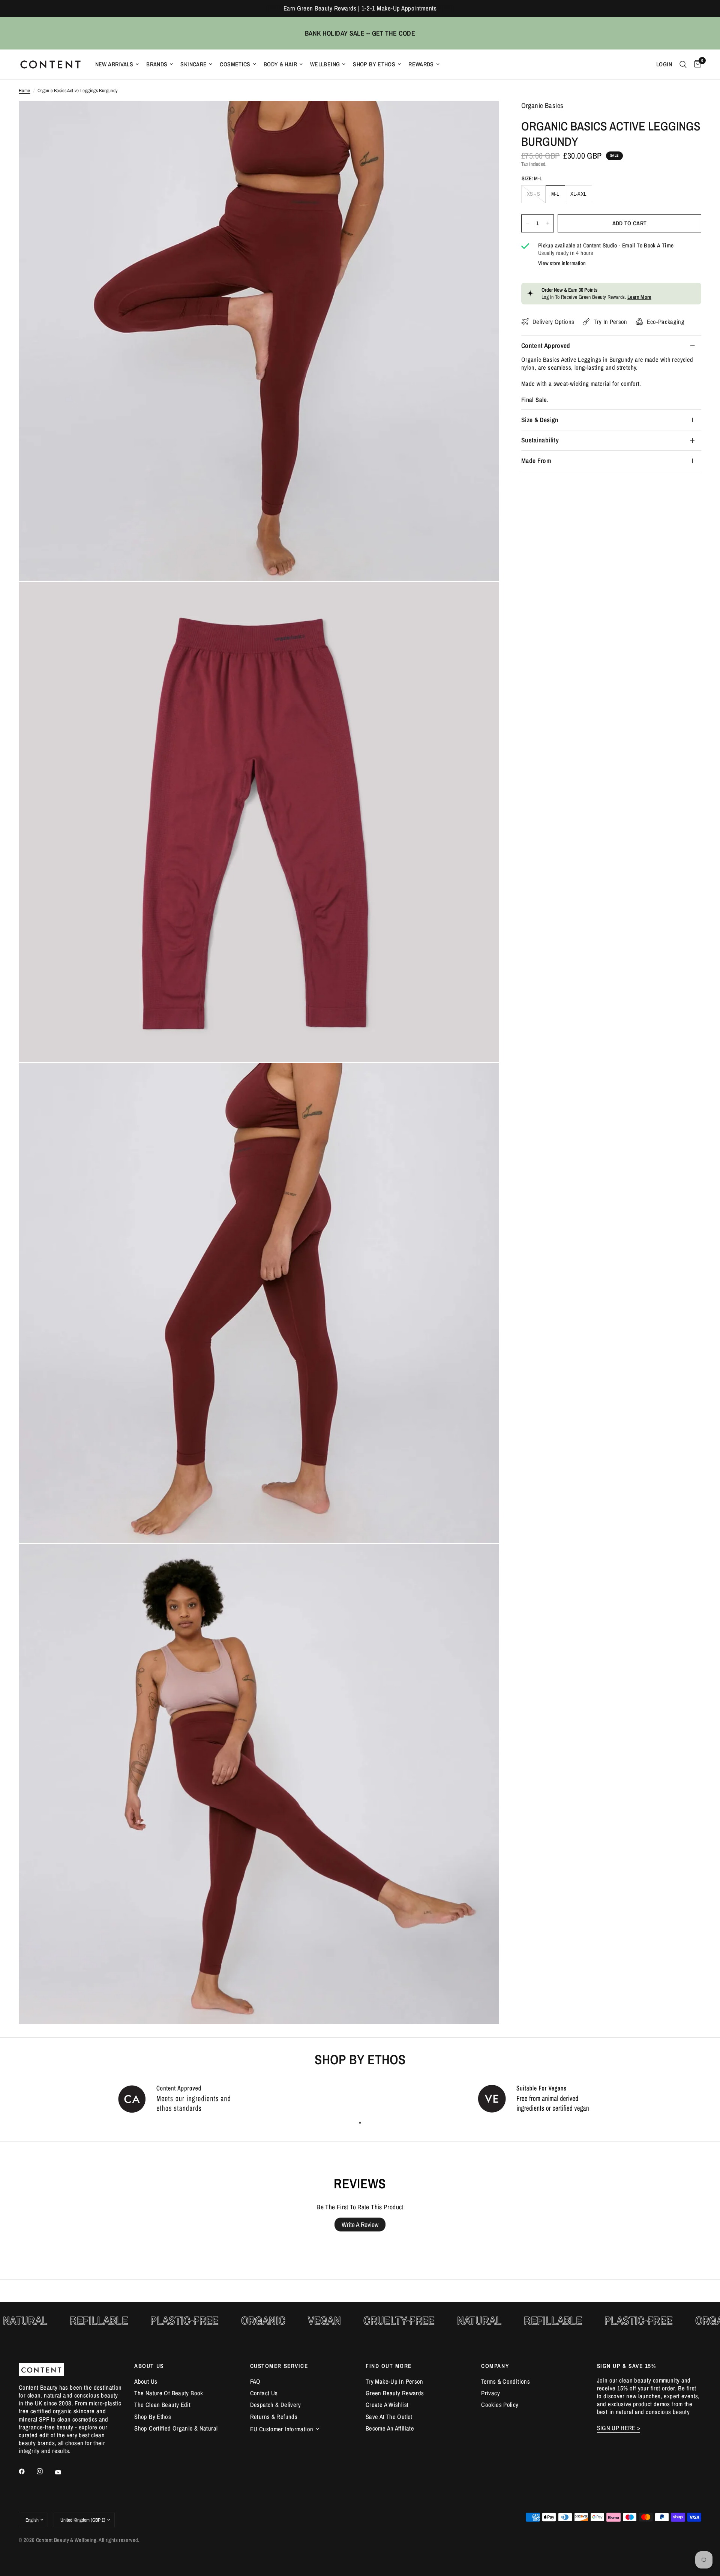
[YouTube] (63, 2473)
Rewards (421, 64)
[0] (696, 64)
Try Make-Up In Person (394, 2381)
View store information (562, 263)
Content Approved (546, 345)
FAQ (255, 2381)
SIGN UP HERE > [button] (619, 2428)
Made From (536, 461)
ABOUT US (149, 2366)
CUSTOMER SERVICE (279, 2366)
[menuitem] (117, 64)
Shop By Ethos (374, 64)
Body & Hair (280, 64)
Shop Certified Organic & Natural (176, 2428)
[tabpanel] (180, 2098)
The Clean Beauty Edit (162, 2405)
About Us (146, 2381)
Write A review (360, 2225)
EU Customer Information (282, 2429)
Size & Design (540, 420)
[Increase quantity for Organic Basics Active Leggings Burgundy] (548, 223)
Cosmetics (235, 64)
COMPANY (495, 2366)
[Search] (683, 64)
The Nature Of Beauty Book (169, 2393)
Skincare (193, 64)
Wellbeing (325, 64)
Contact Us (264, 2393)
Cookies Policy (500, 2405)
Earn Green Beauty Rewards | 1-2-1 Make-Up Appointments (360, 8)
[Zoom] (483, 117)
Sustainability (540, 440)
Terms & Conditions (505, 2381)
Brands (157, 64)
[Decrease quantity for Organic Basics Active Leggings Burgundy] (527, 223)
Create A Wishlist (387, 2405)
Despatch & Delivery (276, 2405)
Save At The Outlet (389, 2417)
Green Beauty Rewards (395, 2393)
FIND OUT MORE (389, 2366)
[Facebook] (27, 2471)
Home (25, 91)
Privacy (490, 2393)
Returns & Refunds (274, 2417)
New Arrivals (114, 64)
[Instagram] (45, 2471)
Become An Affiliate (390, 2428)
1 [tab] (360, 2123)
